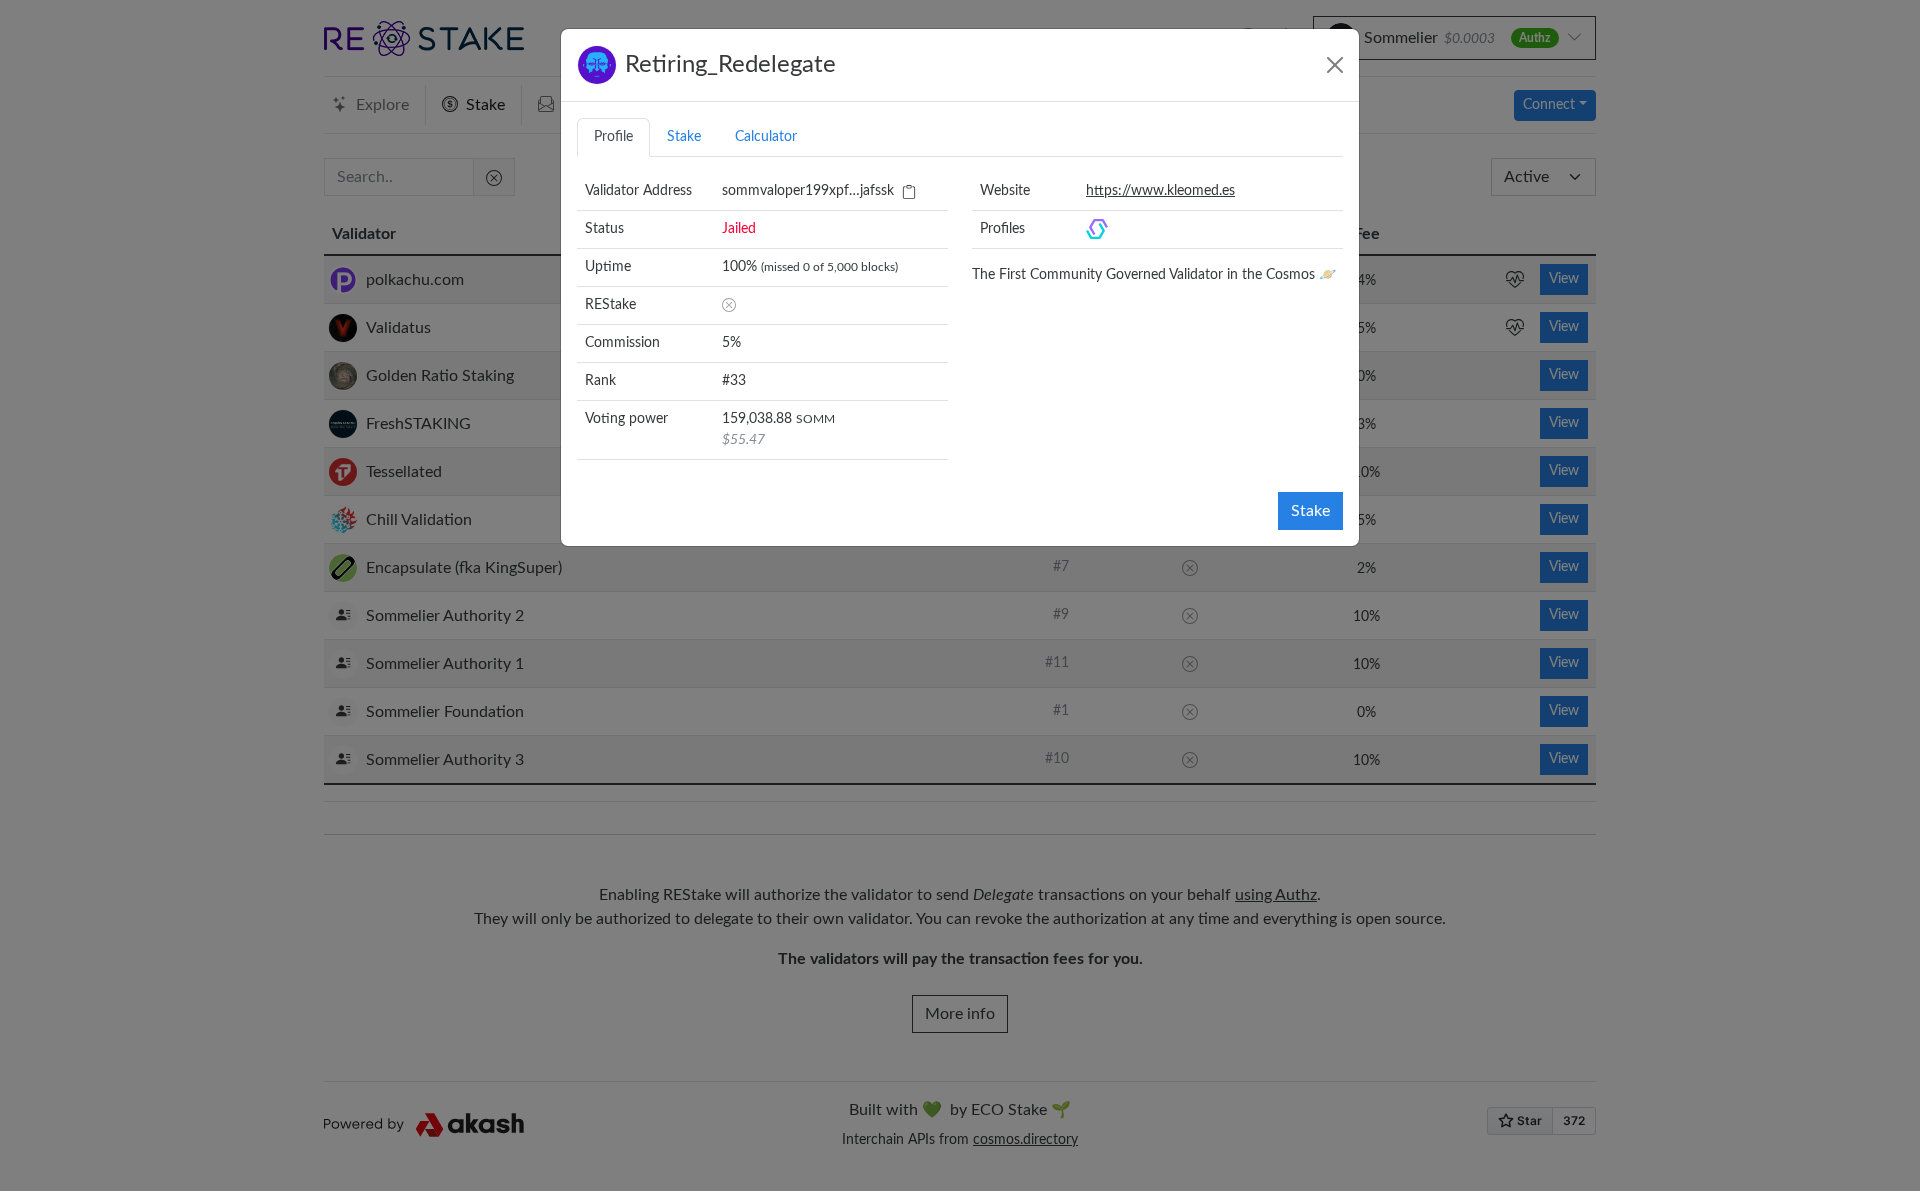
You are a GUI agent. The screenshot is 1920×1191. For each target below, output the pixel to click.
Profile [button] (613, 137)
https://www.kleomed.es (1160, 191)
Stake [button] (684, 137)
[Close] (1335, 65)
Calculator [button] (766, 137)
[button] (909, 192)
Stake (1310, 511)
